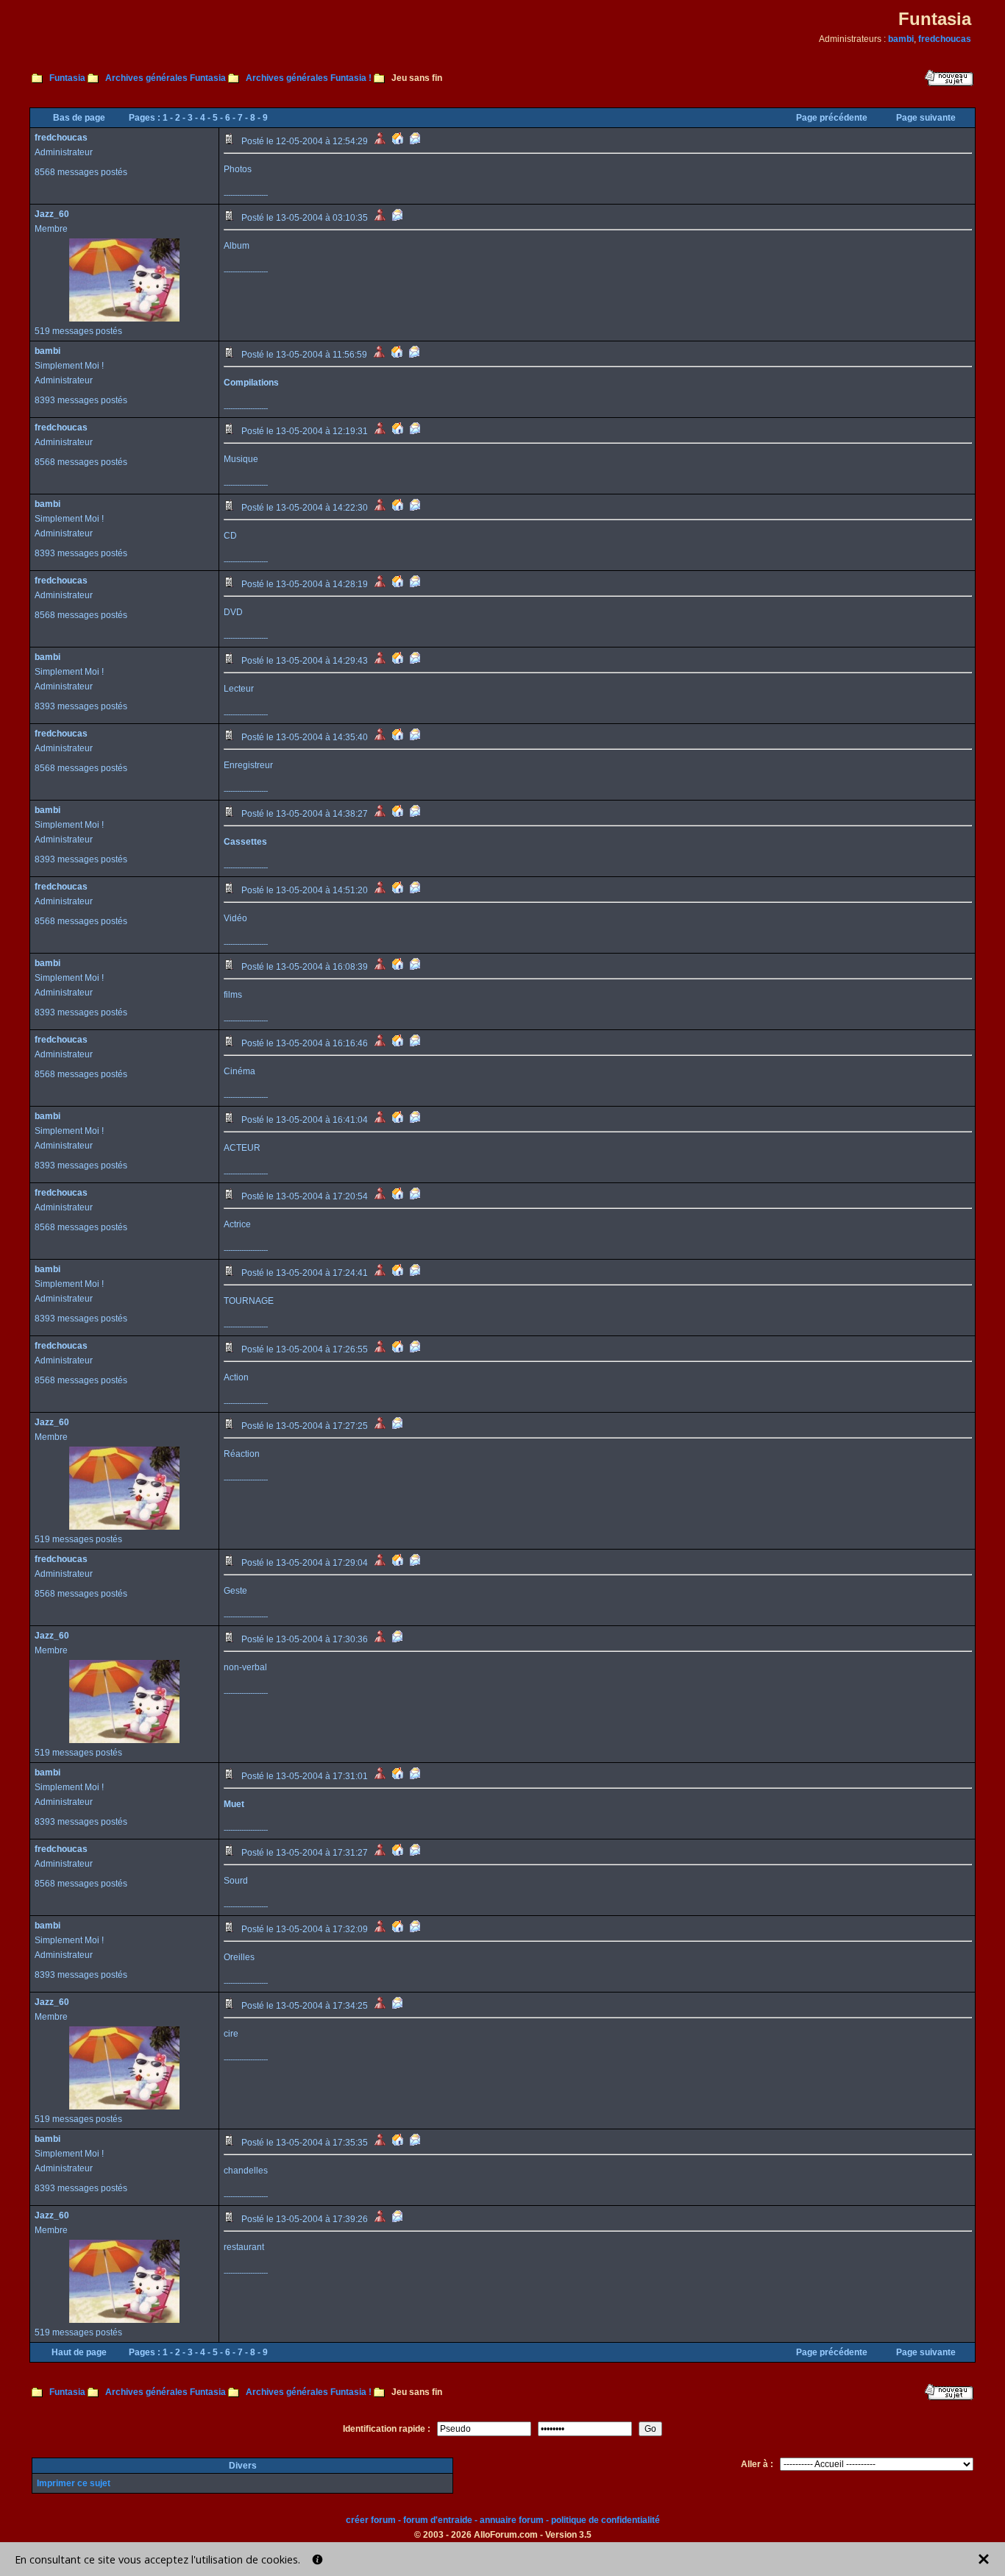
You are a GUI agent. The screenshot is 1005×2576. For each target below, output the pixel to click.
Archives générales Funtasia (166, 78)
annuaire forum (512, 2520)
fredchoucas (945, 39)
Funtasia (67, 78)
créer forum (371, 2520)
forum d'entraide (438, 2520)
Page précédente (832, 118)
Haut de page (79, 2352)
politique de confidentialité (606, 2520)
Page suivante (926, 118)
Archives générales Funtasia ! (309, 78)
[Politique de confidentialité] (317, 2559)
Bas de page (79, 118)
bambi (901, 39)
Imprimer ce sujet (74, 2483)
